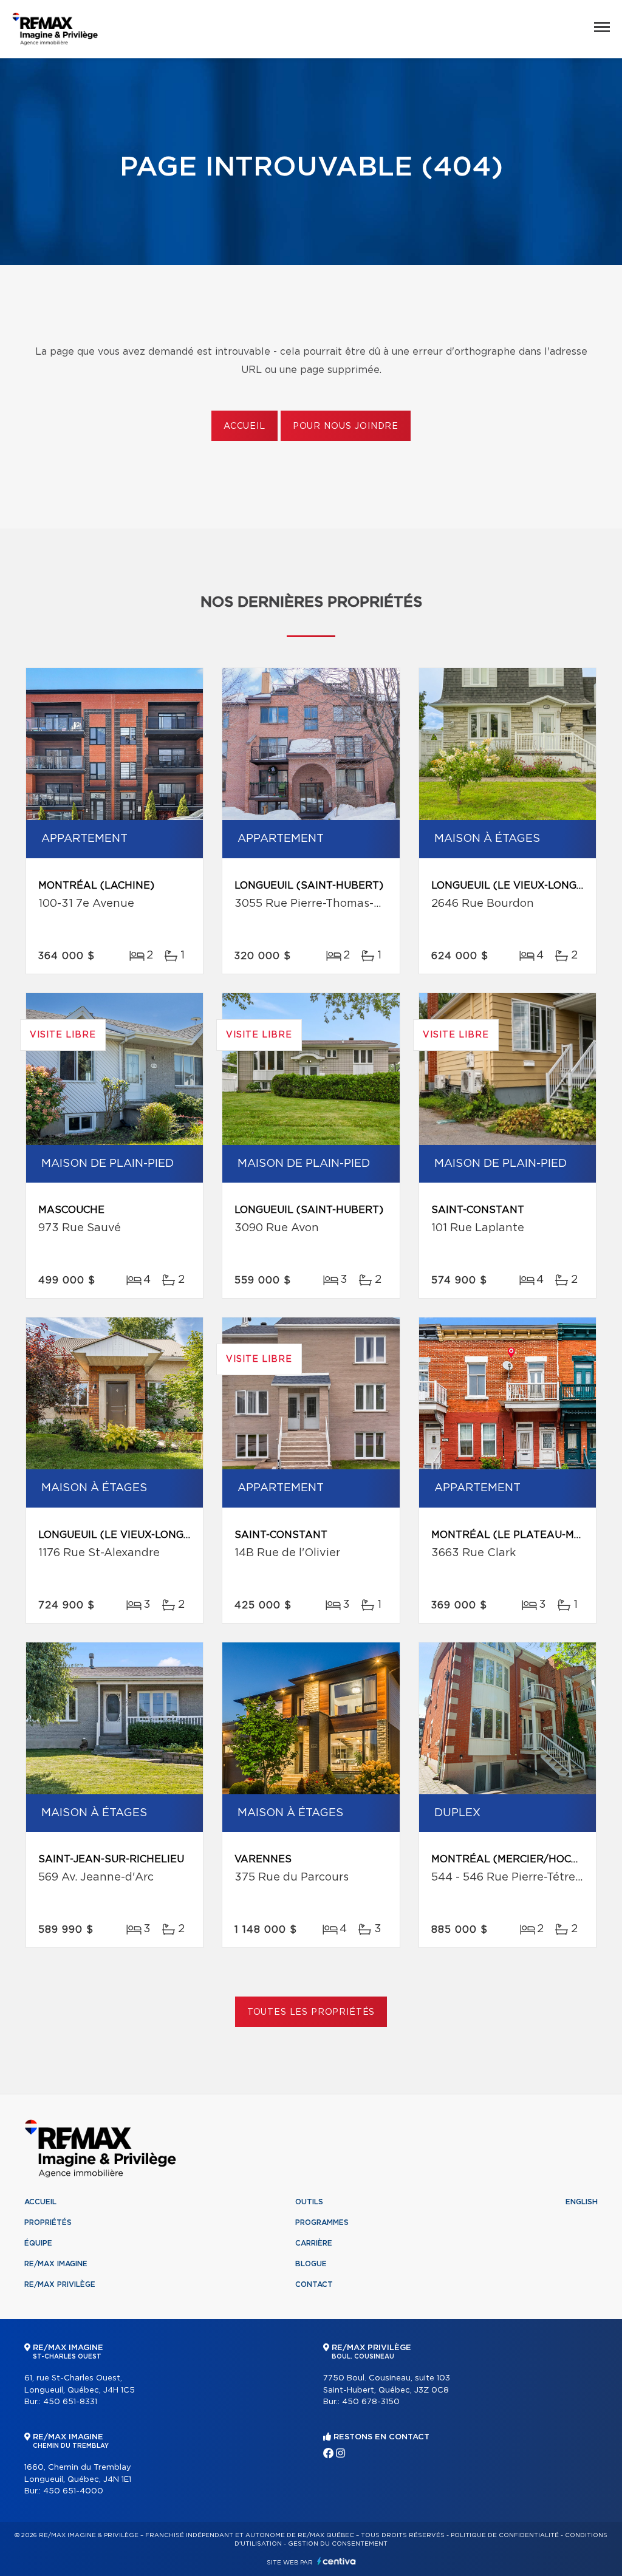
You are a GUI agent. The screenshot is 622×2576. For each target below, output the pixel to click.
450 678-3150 (371, 2402)
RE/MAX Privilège (60, 2284)
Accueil (244, 426)
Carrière (314, 2243)
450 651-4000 (73, 2491)
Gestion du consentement (338, 2544)
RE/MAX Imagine (56, 2264)
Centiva (337, 2561)
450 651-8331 (70, 2402)
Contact (314, 2284)
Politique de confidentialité (505, 2535)
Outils (309, 2202)
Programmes (322, 2222)
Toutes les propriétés (311, 2012)
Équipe (38, 2243)
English (582, 2202)
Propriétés (48, 2222)
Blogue (311, 2264)
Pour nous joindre (346, 426)
